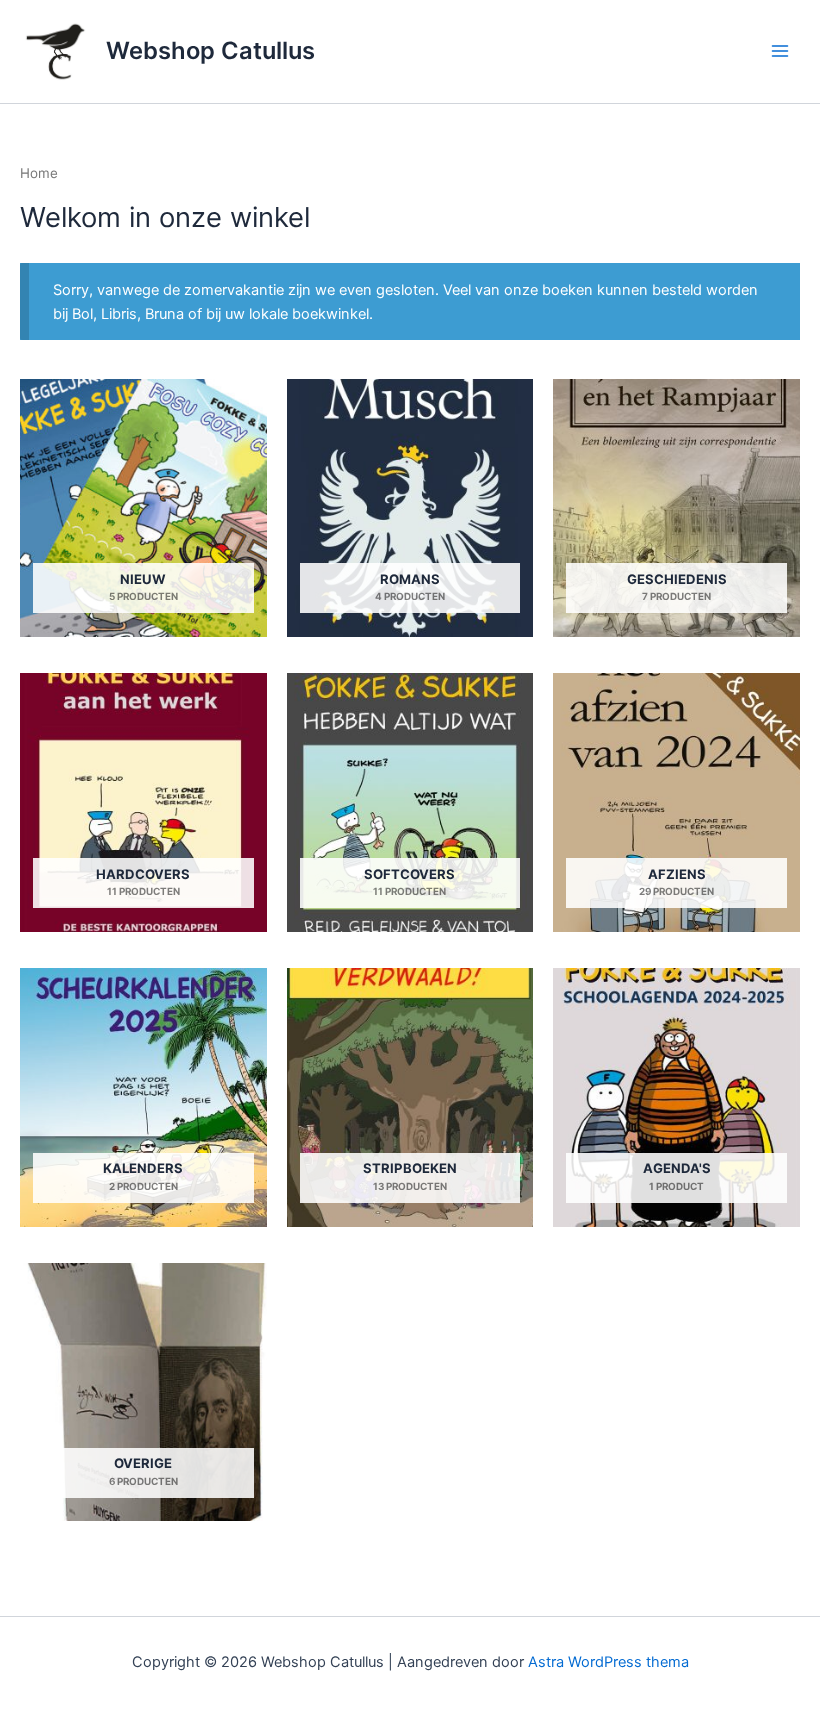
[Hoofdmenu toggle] (780, 51)
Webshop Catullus (210, 50)
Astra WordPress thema (608, 1662)
